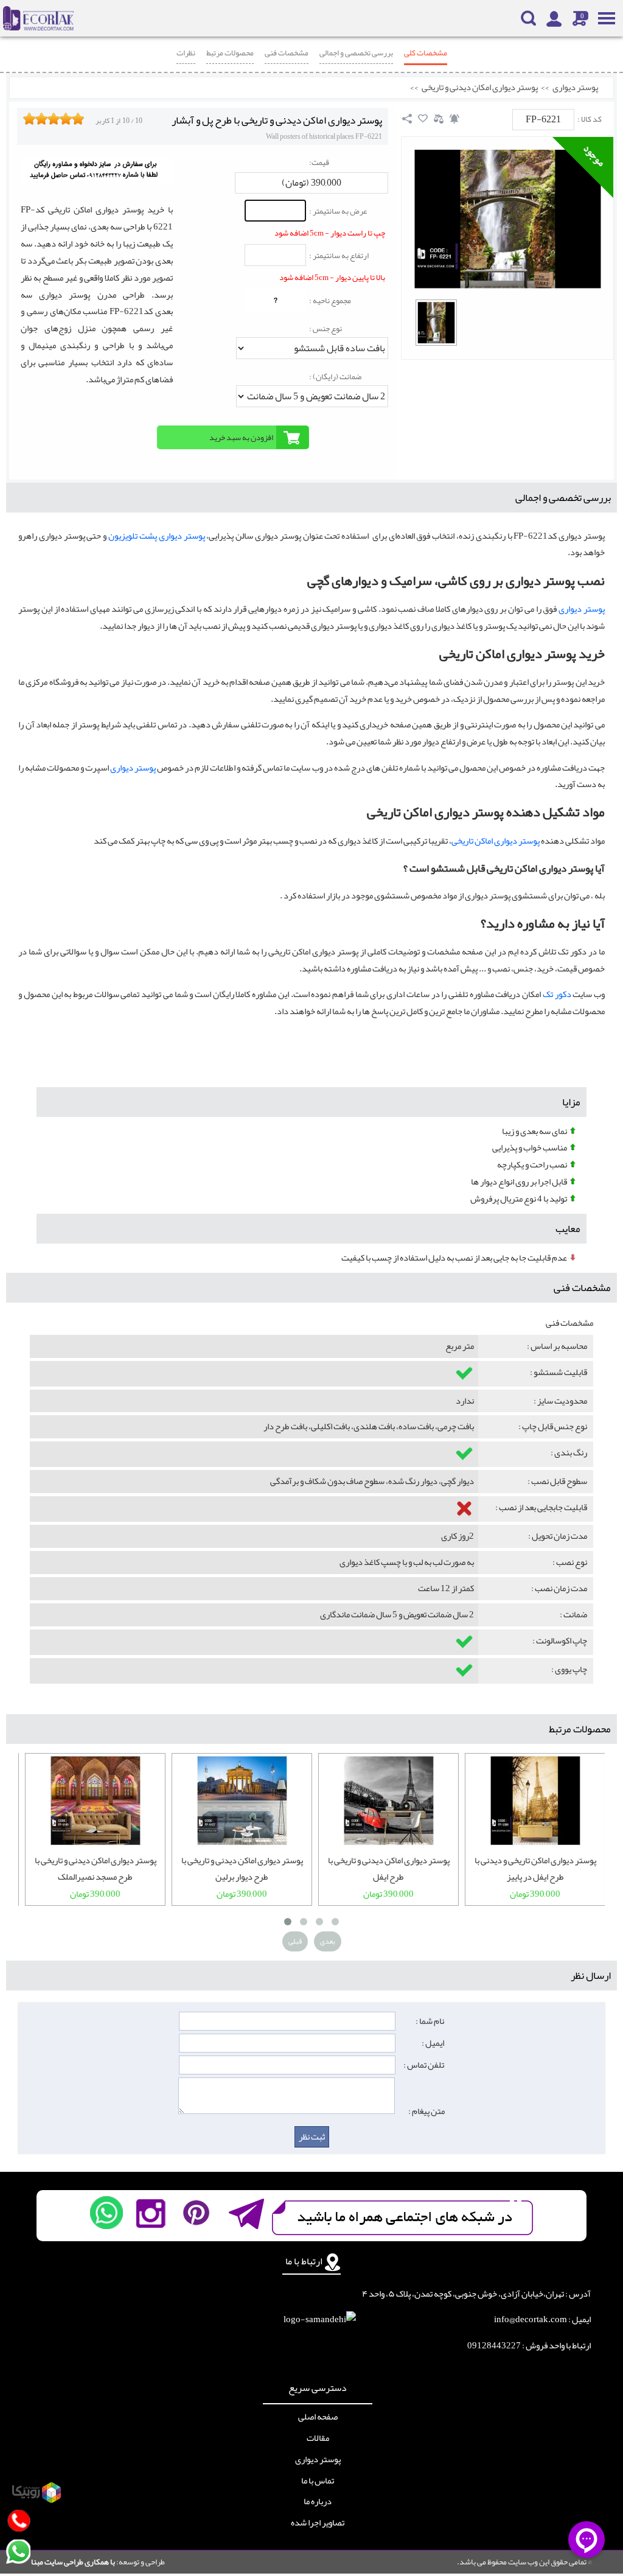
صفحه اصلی (318, 2417)
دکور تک (557, 994)
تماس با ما (318, 2481)
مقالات (318, 2438)
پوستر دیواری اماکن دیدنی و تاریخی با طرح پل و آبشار (277, 120)
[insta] (151, 2213)
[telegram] (245, 2213)
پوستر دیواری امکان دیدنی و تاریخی (480, 88)
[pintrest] (196, 2213)
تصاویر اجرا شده (318, 2523)
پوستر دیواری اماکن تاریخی (496, 841)
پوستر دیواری (575, 88)
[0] (436, 323)
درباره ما (318, 2502)
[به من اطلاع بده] (454, 119)
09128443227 (494, 2346)
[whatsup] (106, 2213)
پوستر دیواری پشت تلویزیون (156, 536)
